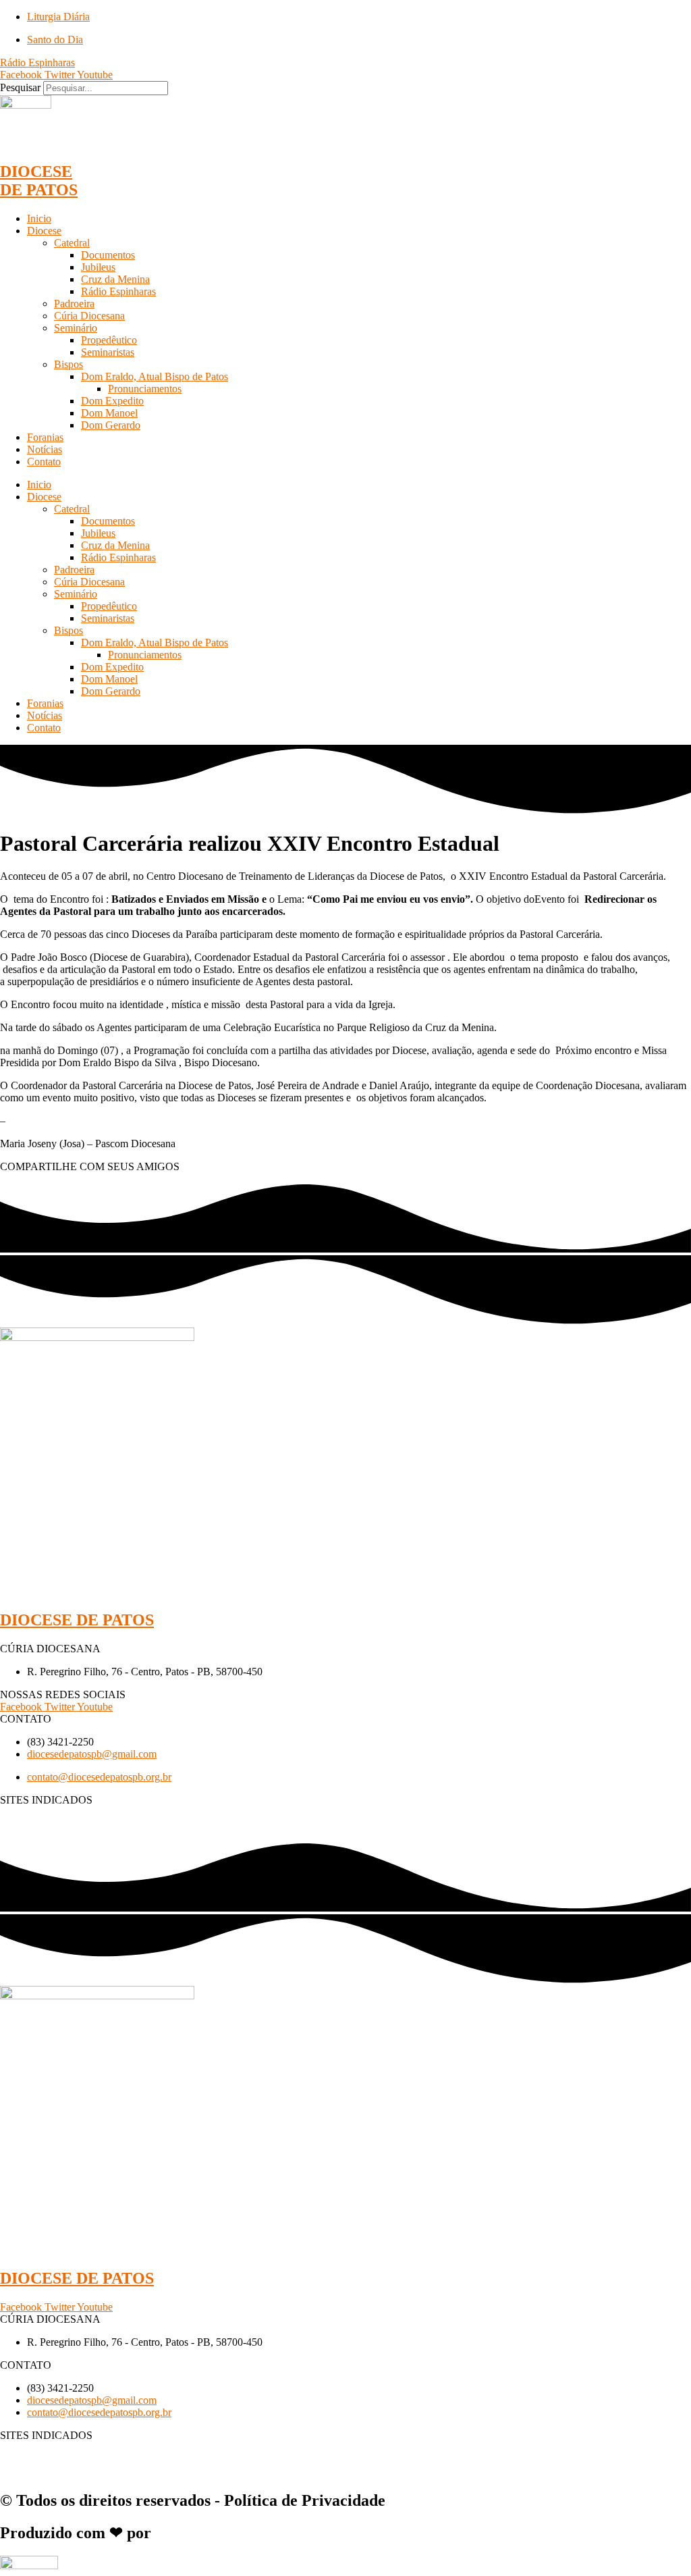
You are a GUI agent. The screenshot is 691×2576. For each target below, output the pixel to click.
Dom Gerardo (111, 425)
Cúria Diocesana (89, 316)
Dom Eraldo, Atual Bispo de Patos (155, 376)
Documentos (108, 255)
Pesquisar (20, 87)
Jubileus (98, 267)
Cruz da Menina (115, 279)
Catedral (72, 243)
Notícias (45, 449)
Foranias (45, 437)
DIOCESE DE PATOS (39, 181)
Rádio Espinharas (118, 291)
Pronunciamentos (145, 389)
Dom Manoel (109, 413)
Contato (44, 462)
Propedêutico (109, 340)
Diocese (44, 231)
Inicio (39, 218)
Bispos (68, 364)
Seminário (76, 328)
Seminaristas (108, 352)
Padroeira (74, 304)
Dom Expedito (112, 401)
